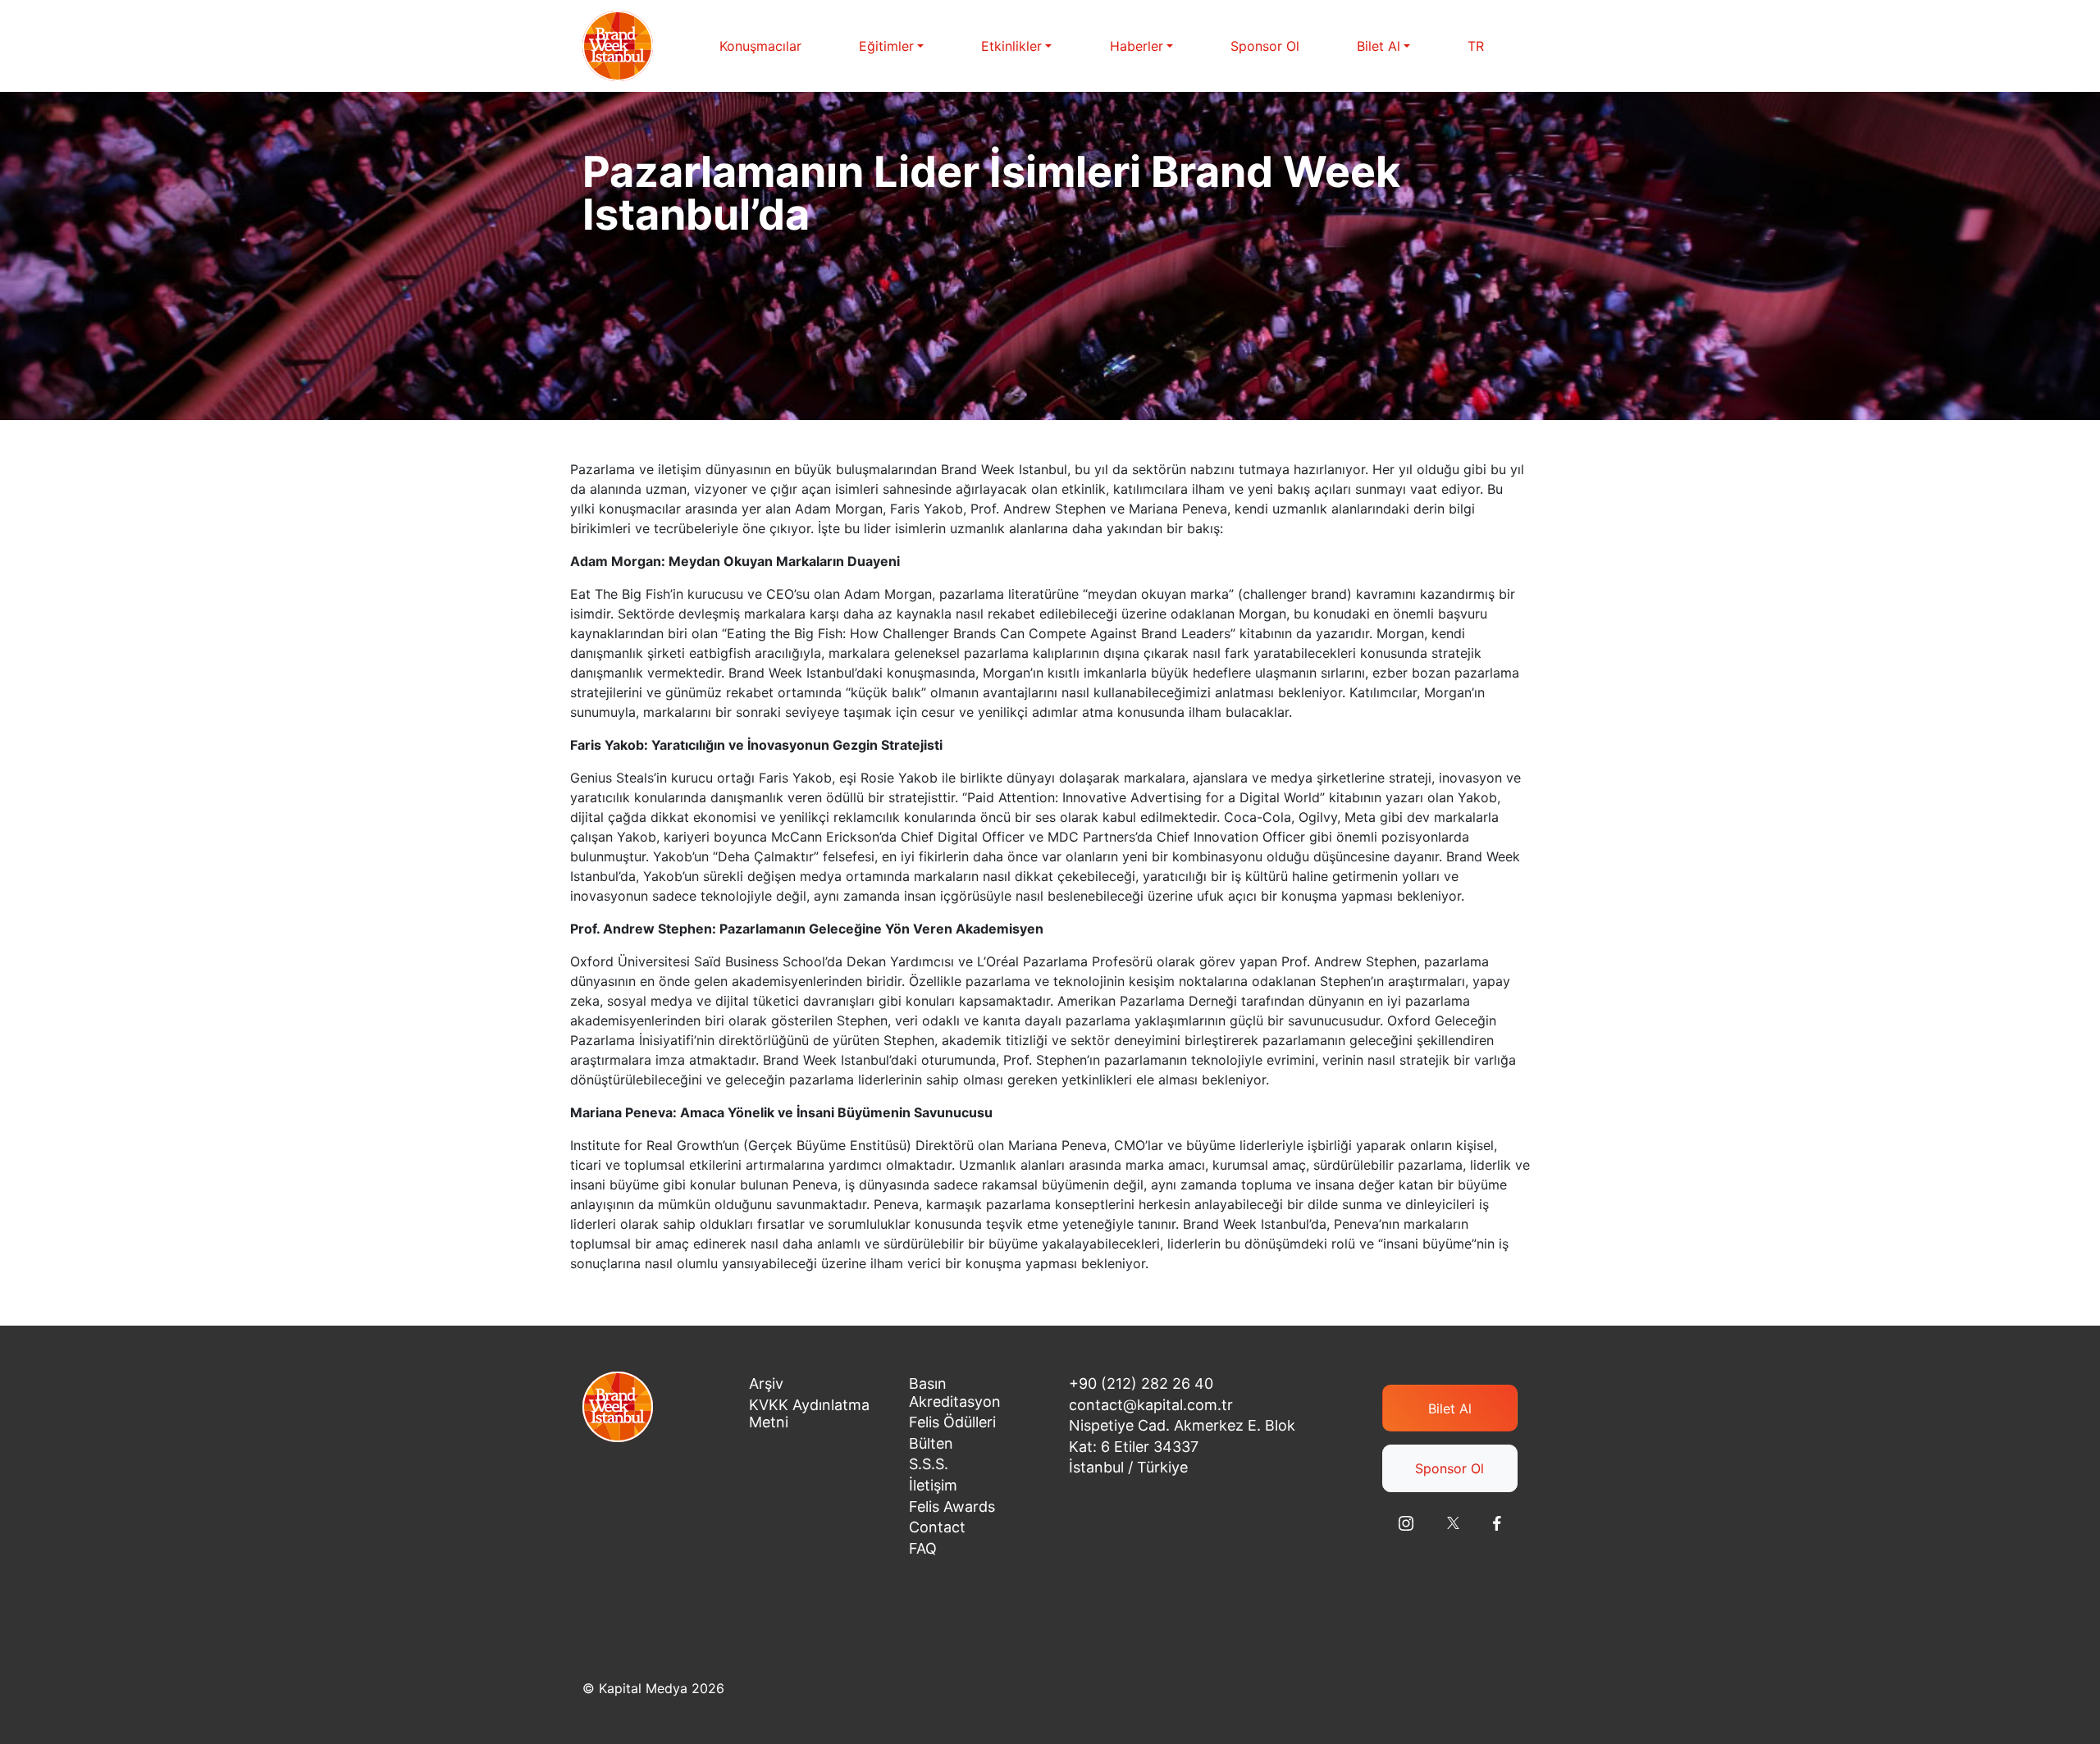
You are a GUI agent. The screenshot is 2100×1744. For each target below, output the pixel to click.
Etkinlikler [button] (1011, 46)
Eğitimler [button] (886, 46)
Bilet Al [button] (1379, 46)
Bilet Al (1450, 1408)
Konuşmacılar (760, 46)
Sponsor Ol (1265, 46)
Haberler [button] (1137, 46)
